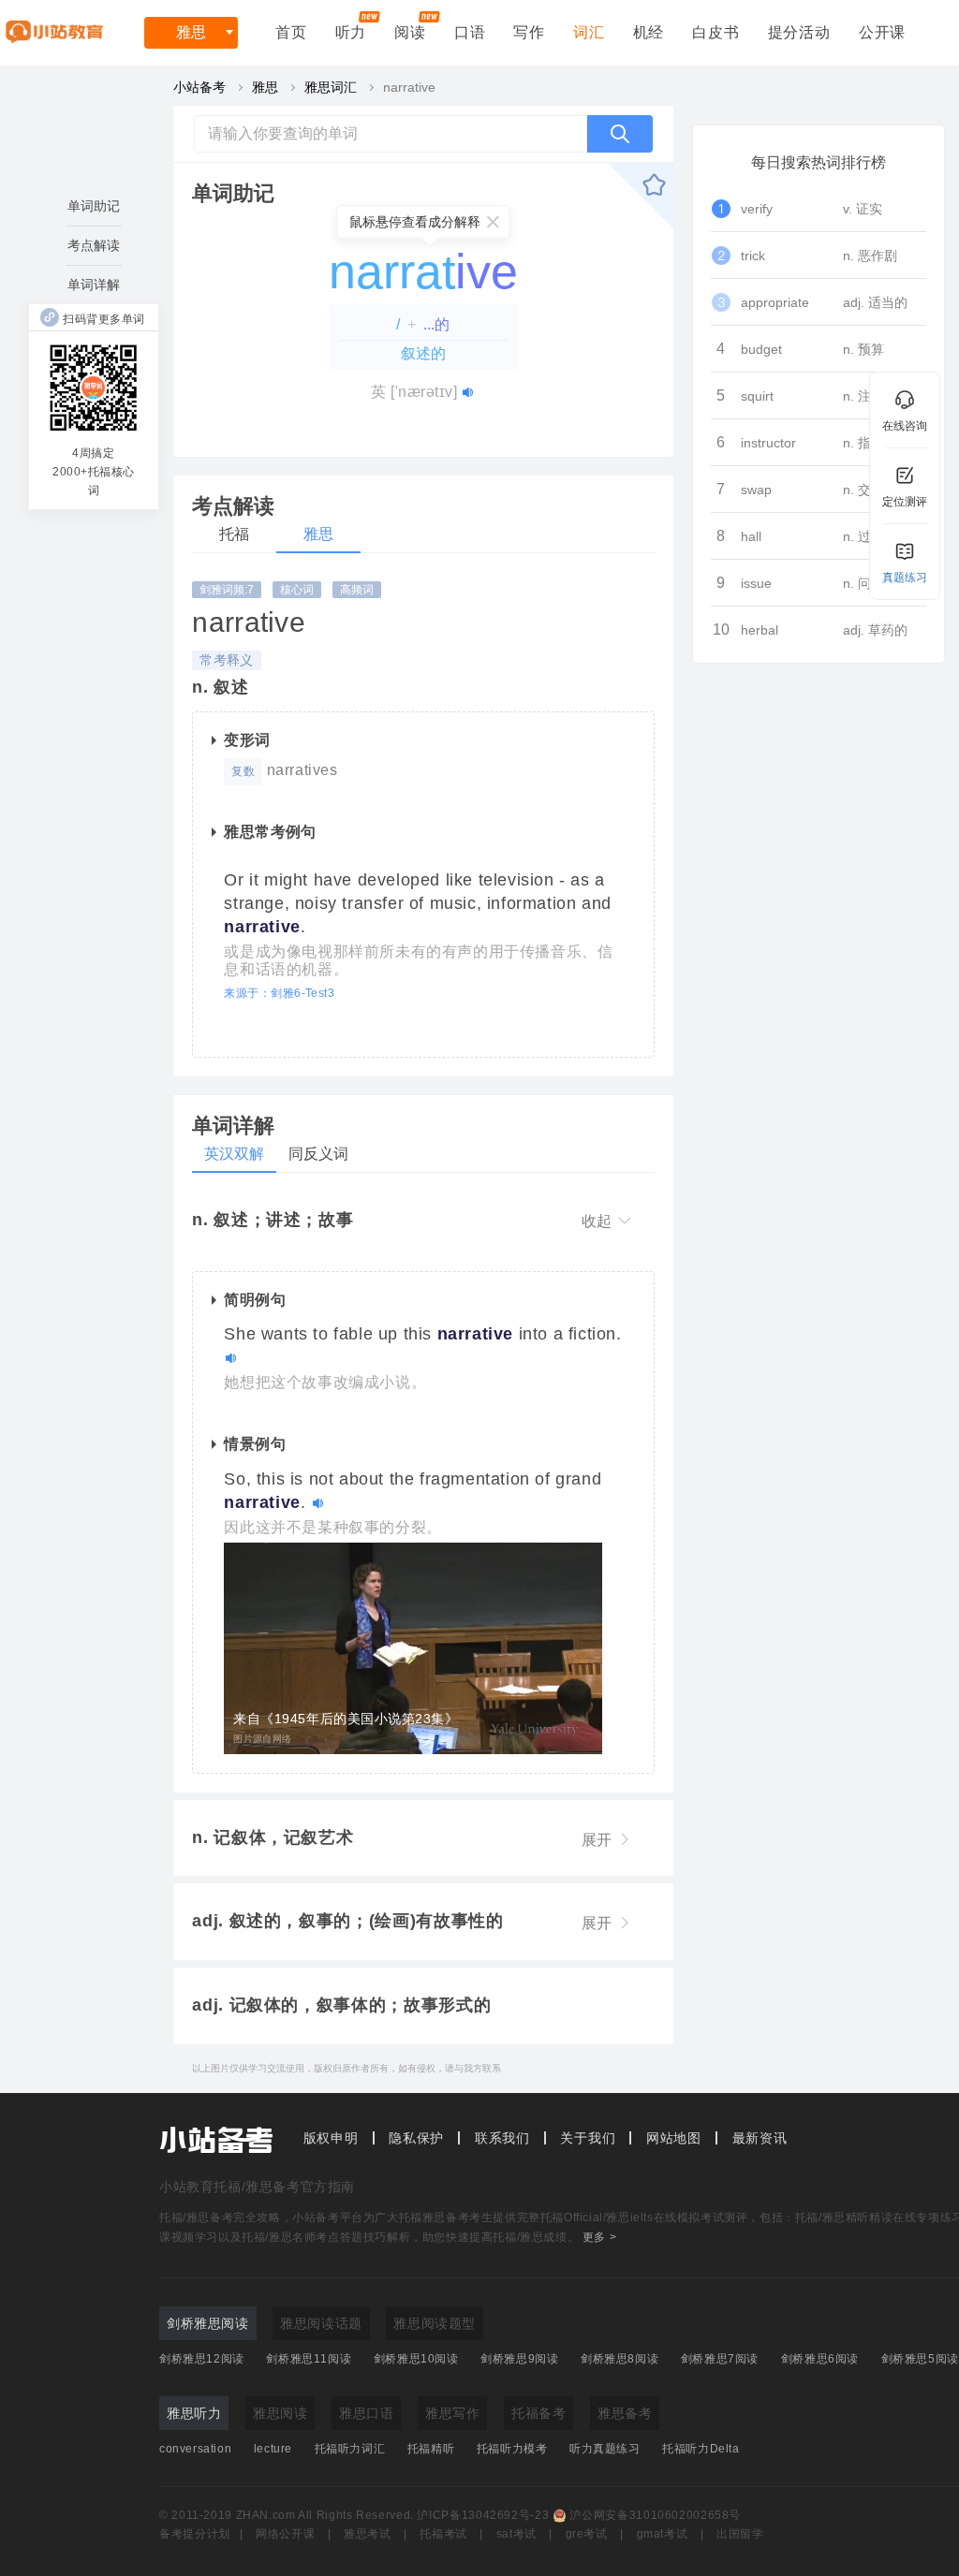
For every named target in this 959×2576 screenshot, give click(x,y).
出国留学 (740, 2534)
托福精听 (431, 2449)
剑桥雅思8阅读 (620, 2359)
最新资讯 (760, 2138)
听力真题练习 (605, 2449)
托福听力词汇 (350, 2449)
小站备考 (199, 87)
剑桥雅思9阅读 (519, 2359)
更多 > (599, 2237)
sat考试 (516, 2534)
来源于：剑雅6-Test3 (279, 993)
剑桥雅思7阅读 (720, 2359)
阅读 (410, 32)
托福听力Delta (701, 2449)
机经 (649, 32)
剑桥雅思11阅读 (309, 2359)
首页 (291, 32)
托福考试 (443, 2534)
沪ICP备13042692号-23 (483, 2515)
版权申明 (331, 2138)
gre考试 (587, 2534)
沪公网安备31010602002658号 (655, 2515)
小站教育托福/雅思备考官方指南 (257, 2187)
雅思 (191, 32)
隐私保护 (416, 2138)
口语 (470, 32)
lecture (273, 2449)
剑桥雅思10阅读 (416, 2359)
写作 (529, 32)
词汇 (589, 32)
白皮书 (716, 32)
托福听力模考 (512, 2449)
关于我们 (588, 2138)
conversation (195, 2449)
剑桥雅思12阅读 (202, 2359)
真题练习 (905, 578)
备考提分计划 (195, 2534)
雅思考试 (368, 2534)
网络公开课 (285, 2534)
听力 (351, 32)
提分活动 (799, 32)
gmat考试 (663, 2534)
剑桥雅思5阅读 (920, 2359)
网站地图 (674, 2138)
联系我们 (502, 2138)
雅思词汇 (331, 87)
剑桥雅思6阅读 (820, 2359)
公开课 (882, 32)
